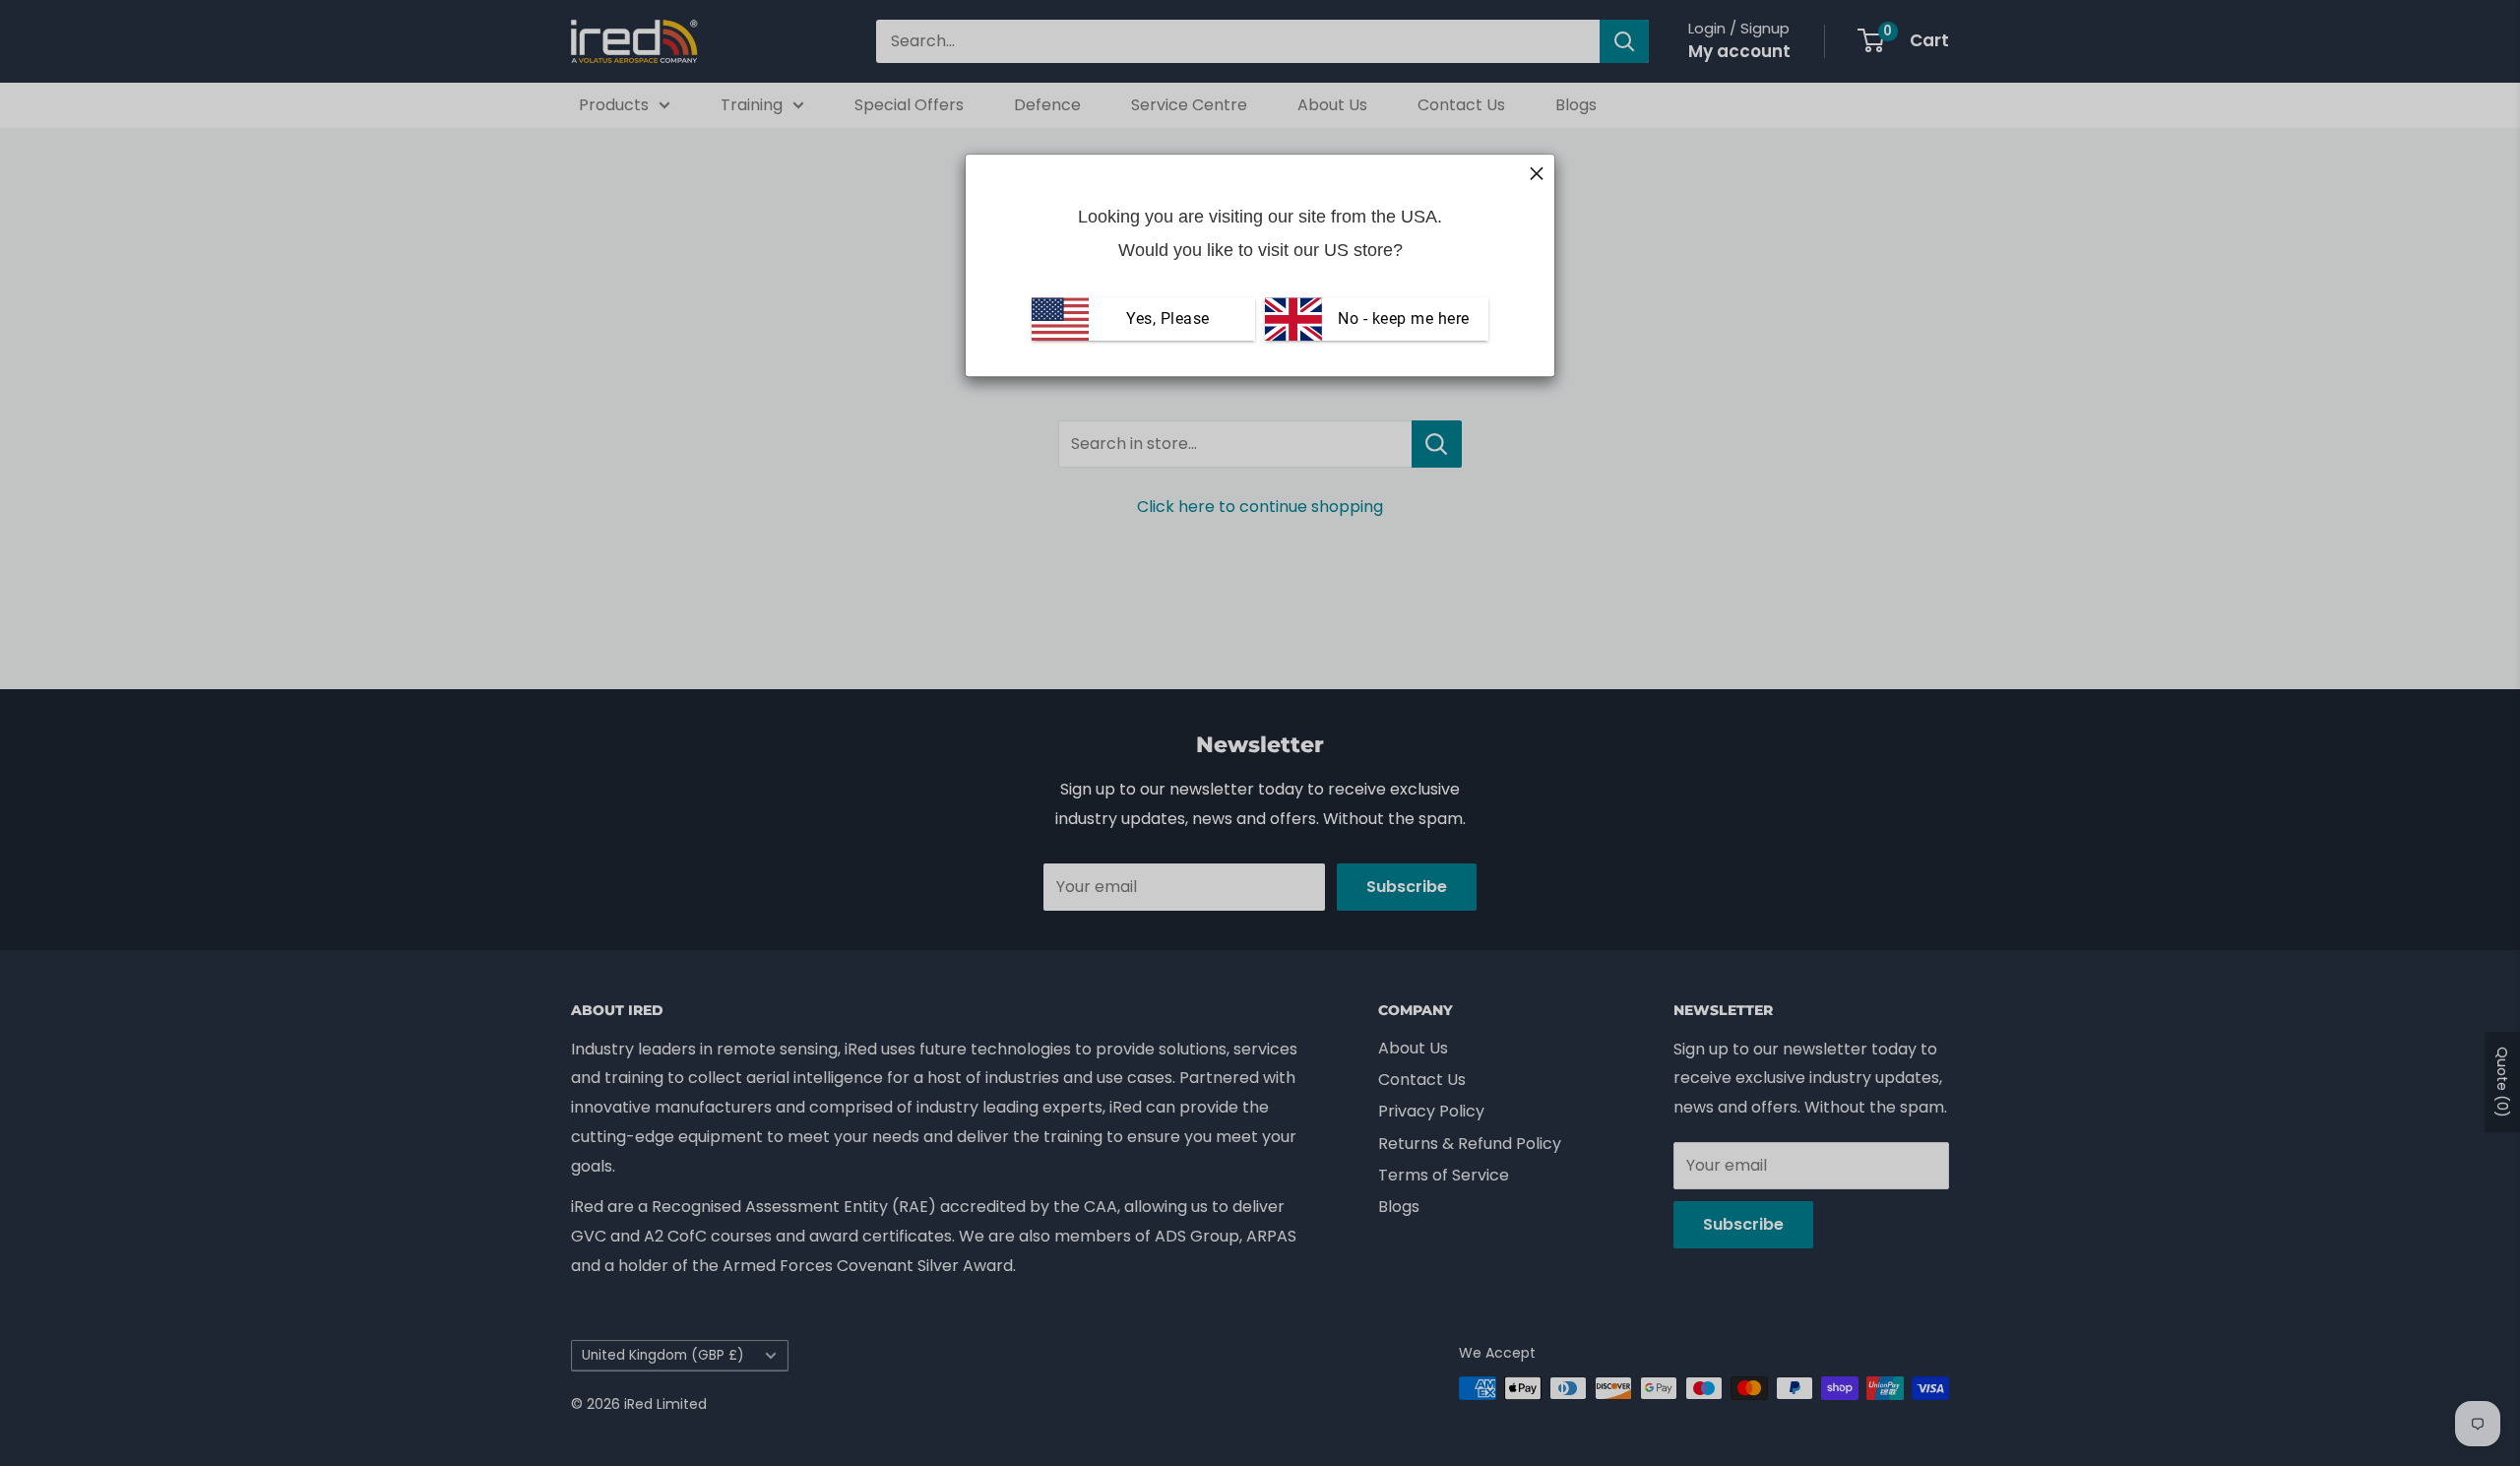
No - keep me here (1402, 319)
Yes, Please (1168, 319)
